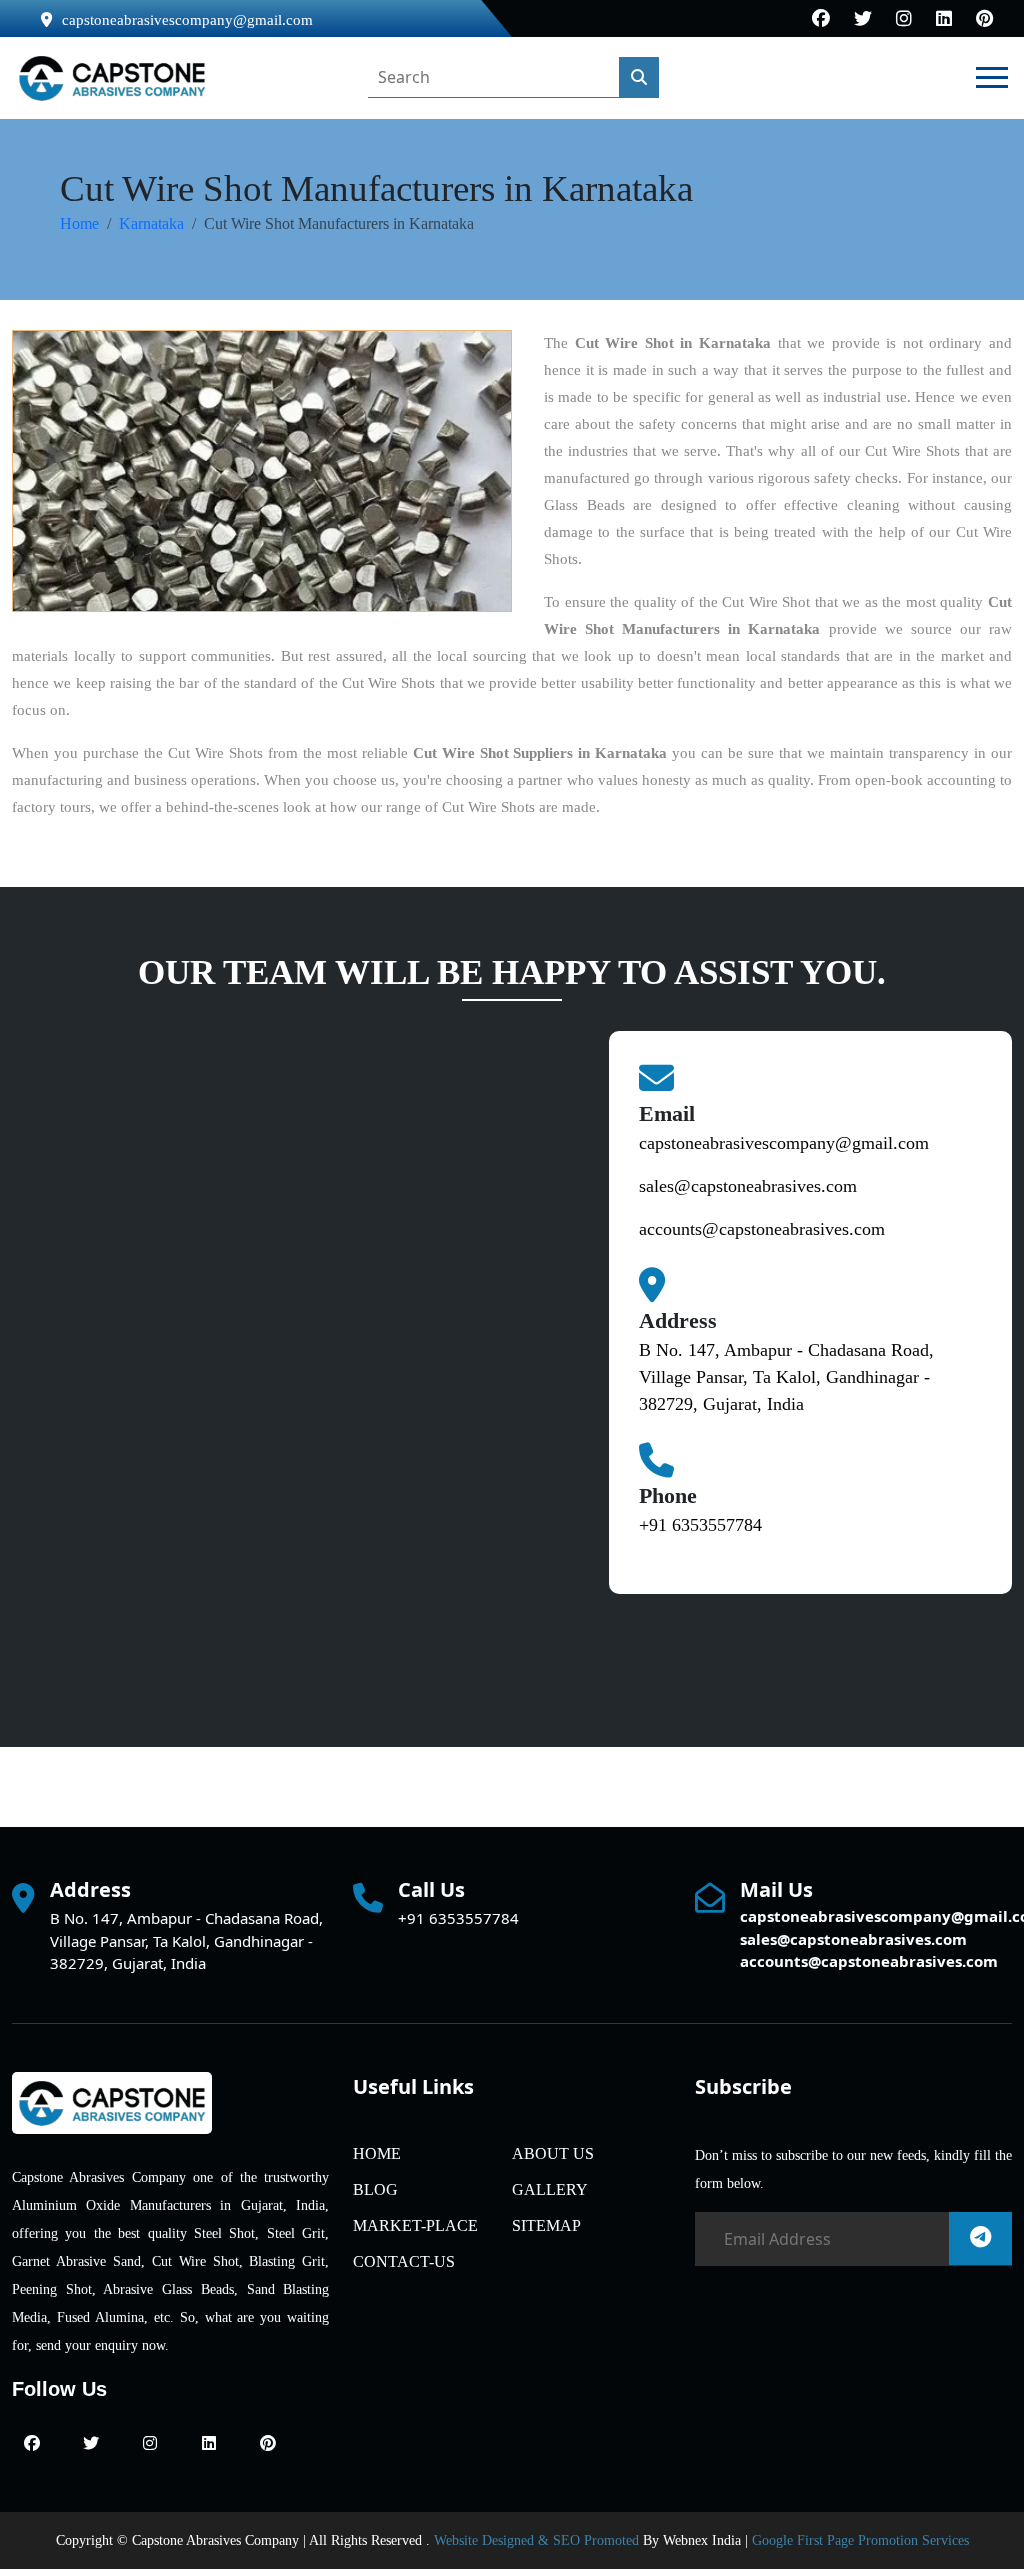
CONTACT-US (404, 2261)
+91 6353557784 (700, 1525)
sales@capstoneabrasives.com (748, 1186)
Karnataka (151, 223)
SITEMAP (546, 2225)
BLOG (375, 2189)
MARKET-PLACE (415, 2225)
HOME (377, 2153)
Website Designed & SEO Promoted (536, 2540)
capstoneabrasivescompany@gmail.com (187, 20)
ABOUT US (553, 2153)
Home (79, 223)
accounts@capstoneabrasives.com (762, 1229)
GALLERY (550, 2189)
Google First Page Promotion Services (860, 2540)
